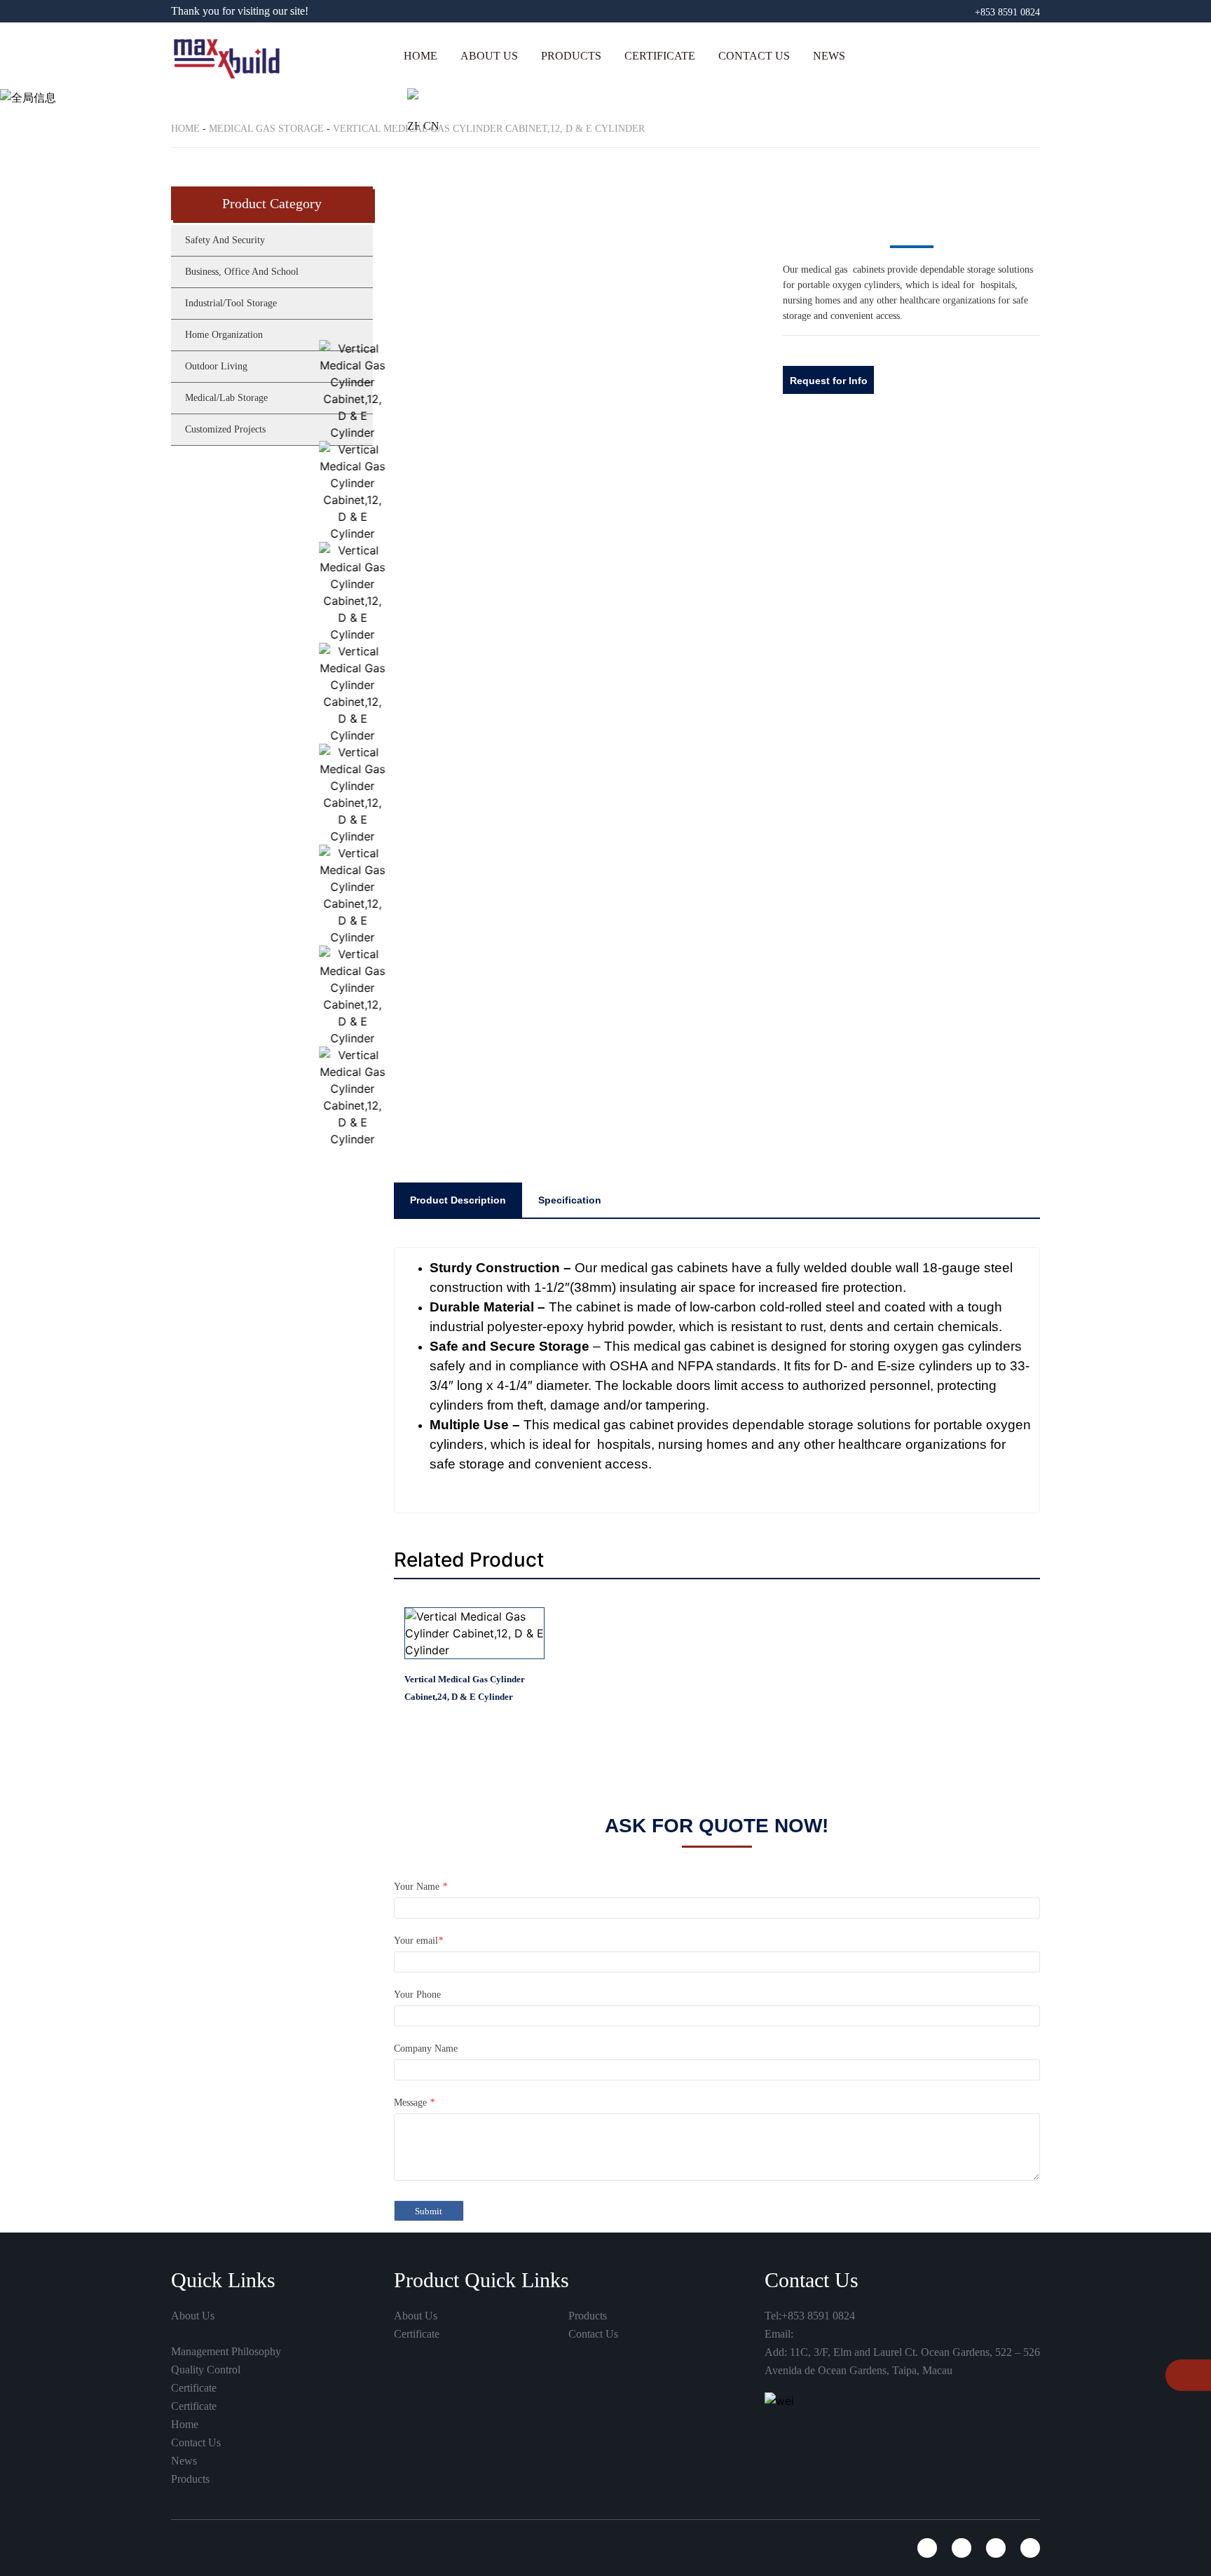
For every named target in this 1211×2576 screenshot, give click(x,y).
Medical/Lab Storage (226, 398)
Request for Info (829, 381)
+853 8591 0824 (1007, 12)
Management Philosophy (226, 2543)
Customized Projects (225, 429)
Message (414, 2295)
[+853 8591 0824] (1181, 2377)
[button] (769, 294)
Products (571, 56)
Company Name (426, 2241)
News (829, 56)
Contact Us (754, 56)
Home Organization (224, 335)
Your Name (420, 2079)
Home (420, 56)
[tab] (458, 1391)
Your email (418, 2133)
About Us (489, 56)
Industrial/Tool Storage (231, 303)
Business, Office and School (623, 139)
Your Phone (417, 2187)
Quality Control (206, 2562)
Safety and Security (603, 103)
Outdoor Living (216, 366)
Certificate (660, 56)
